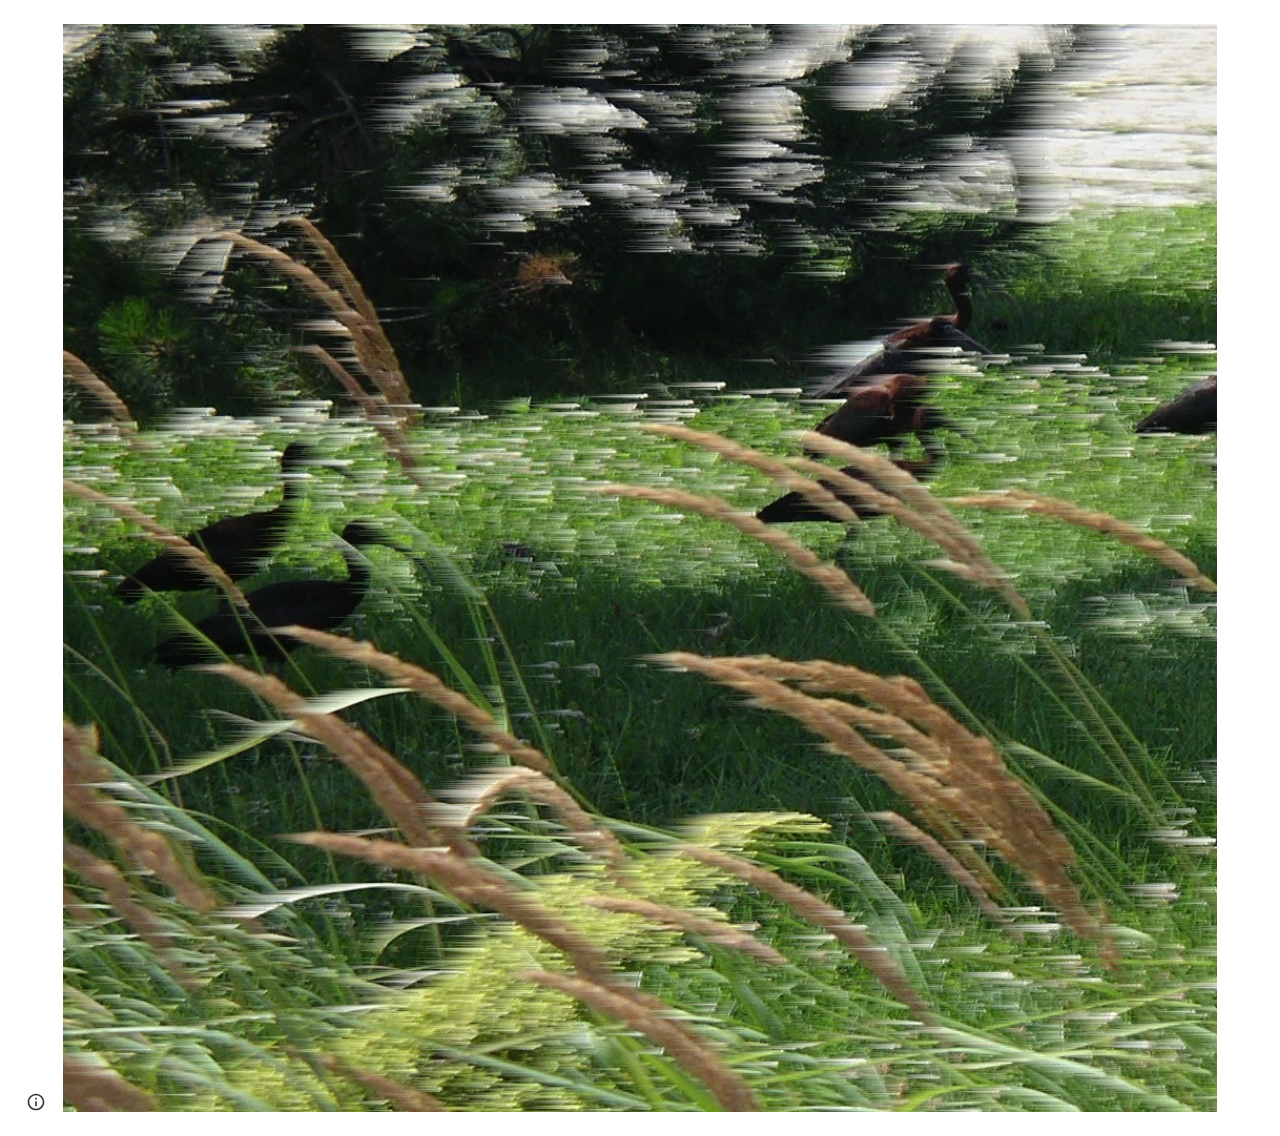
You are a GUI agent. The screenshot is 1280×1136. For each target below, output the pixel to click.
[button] (36, 1102)
